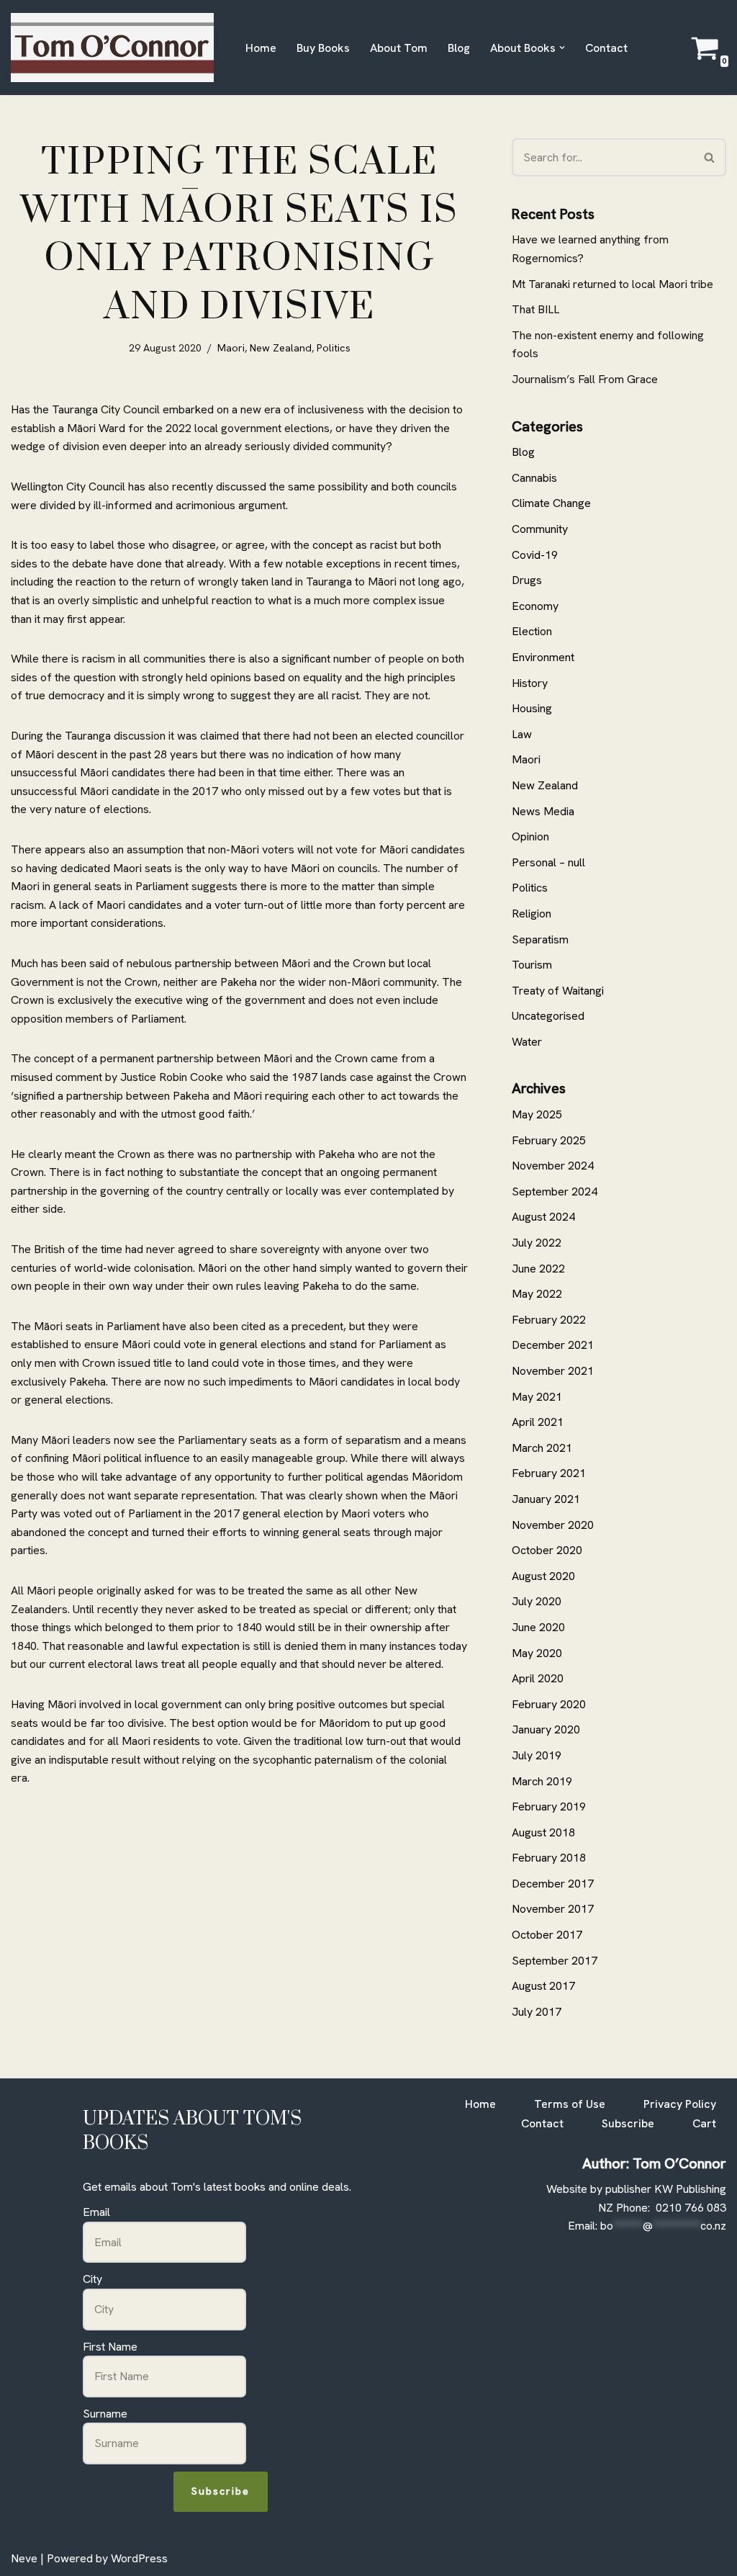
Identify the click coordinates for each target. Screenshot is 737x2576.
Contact (606, 48)
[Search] (710, 157)
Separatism (540, 939)
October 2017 (547, 1935)
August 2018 (543, 1832)
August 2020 (543, 1576)
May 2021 (537, 1397)
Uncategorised (548, 1016)
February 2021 (549, 1473)
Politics (334, 348)
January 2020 (546, 1729)
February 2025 (549, 1140)
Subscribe (221, 2491)
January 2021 (546, 1499)
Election (532, 631)
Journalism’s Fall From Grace (585, 379)
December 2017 (553, 1884)
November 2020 (553, 1525)
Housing (532, 708)
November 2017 (553, 1909)
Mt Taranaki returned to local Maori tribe (612, 284)
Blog (459, 48)
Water (527, 1042)
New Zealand (281, 348)
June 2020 (538, 1627)
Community (540, 529)
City (92, 2279)
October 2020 (547, 1550)
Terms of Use (570, 2104)
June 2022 (538, 1269)
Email (96, 2212)
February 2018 (549, 1858)
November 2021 (553, 1371)
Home (261, 48)
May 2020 (537, 1653)
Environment (543, 657)
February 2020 (549, 1704)
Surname (105, 2414)
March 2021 (542, 1448)
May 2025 (537, 1114)
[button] (562, 48)
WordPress (139, 2558)
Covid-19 (535, 555)
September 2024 (555, 1191)
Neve (24, 2558)
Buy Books (323, 48)
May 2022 (537, 1294)
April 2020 (538, 1678)
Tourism (532, 965)
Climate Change (551, 503)
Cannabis (534, 478)
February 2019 (549, 1807)
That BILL (535, 309)
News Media (543, 811)
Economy (535, 606)
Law (522, 734)
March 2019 (542, 1781)
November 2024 (553, 1166)
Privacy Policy (680, 2104)
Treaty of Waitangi (558, 991)
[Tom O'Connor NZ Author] (116, 48)
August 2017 (543, 1986)
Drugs (527, 580)
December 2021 (553, 1345)
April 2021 (538, 1422)
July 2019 (537, 1755)
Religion (532, 914)
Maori (231, 348)
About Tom (399, 48)
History (530, 683)
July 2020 (537, 1601)
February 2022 (549, 1320)
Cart (704, 2123)
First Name (110, 2347)
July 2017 (537, 2012)
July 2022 (537, 1243)
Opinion (530, 836)
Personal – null (548, 862)
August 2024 (543, 1217)
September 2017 (555, 1961)
